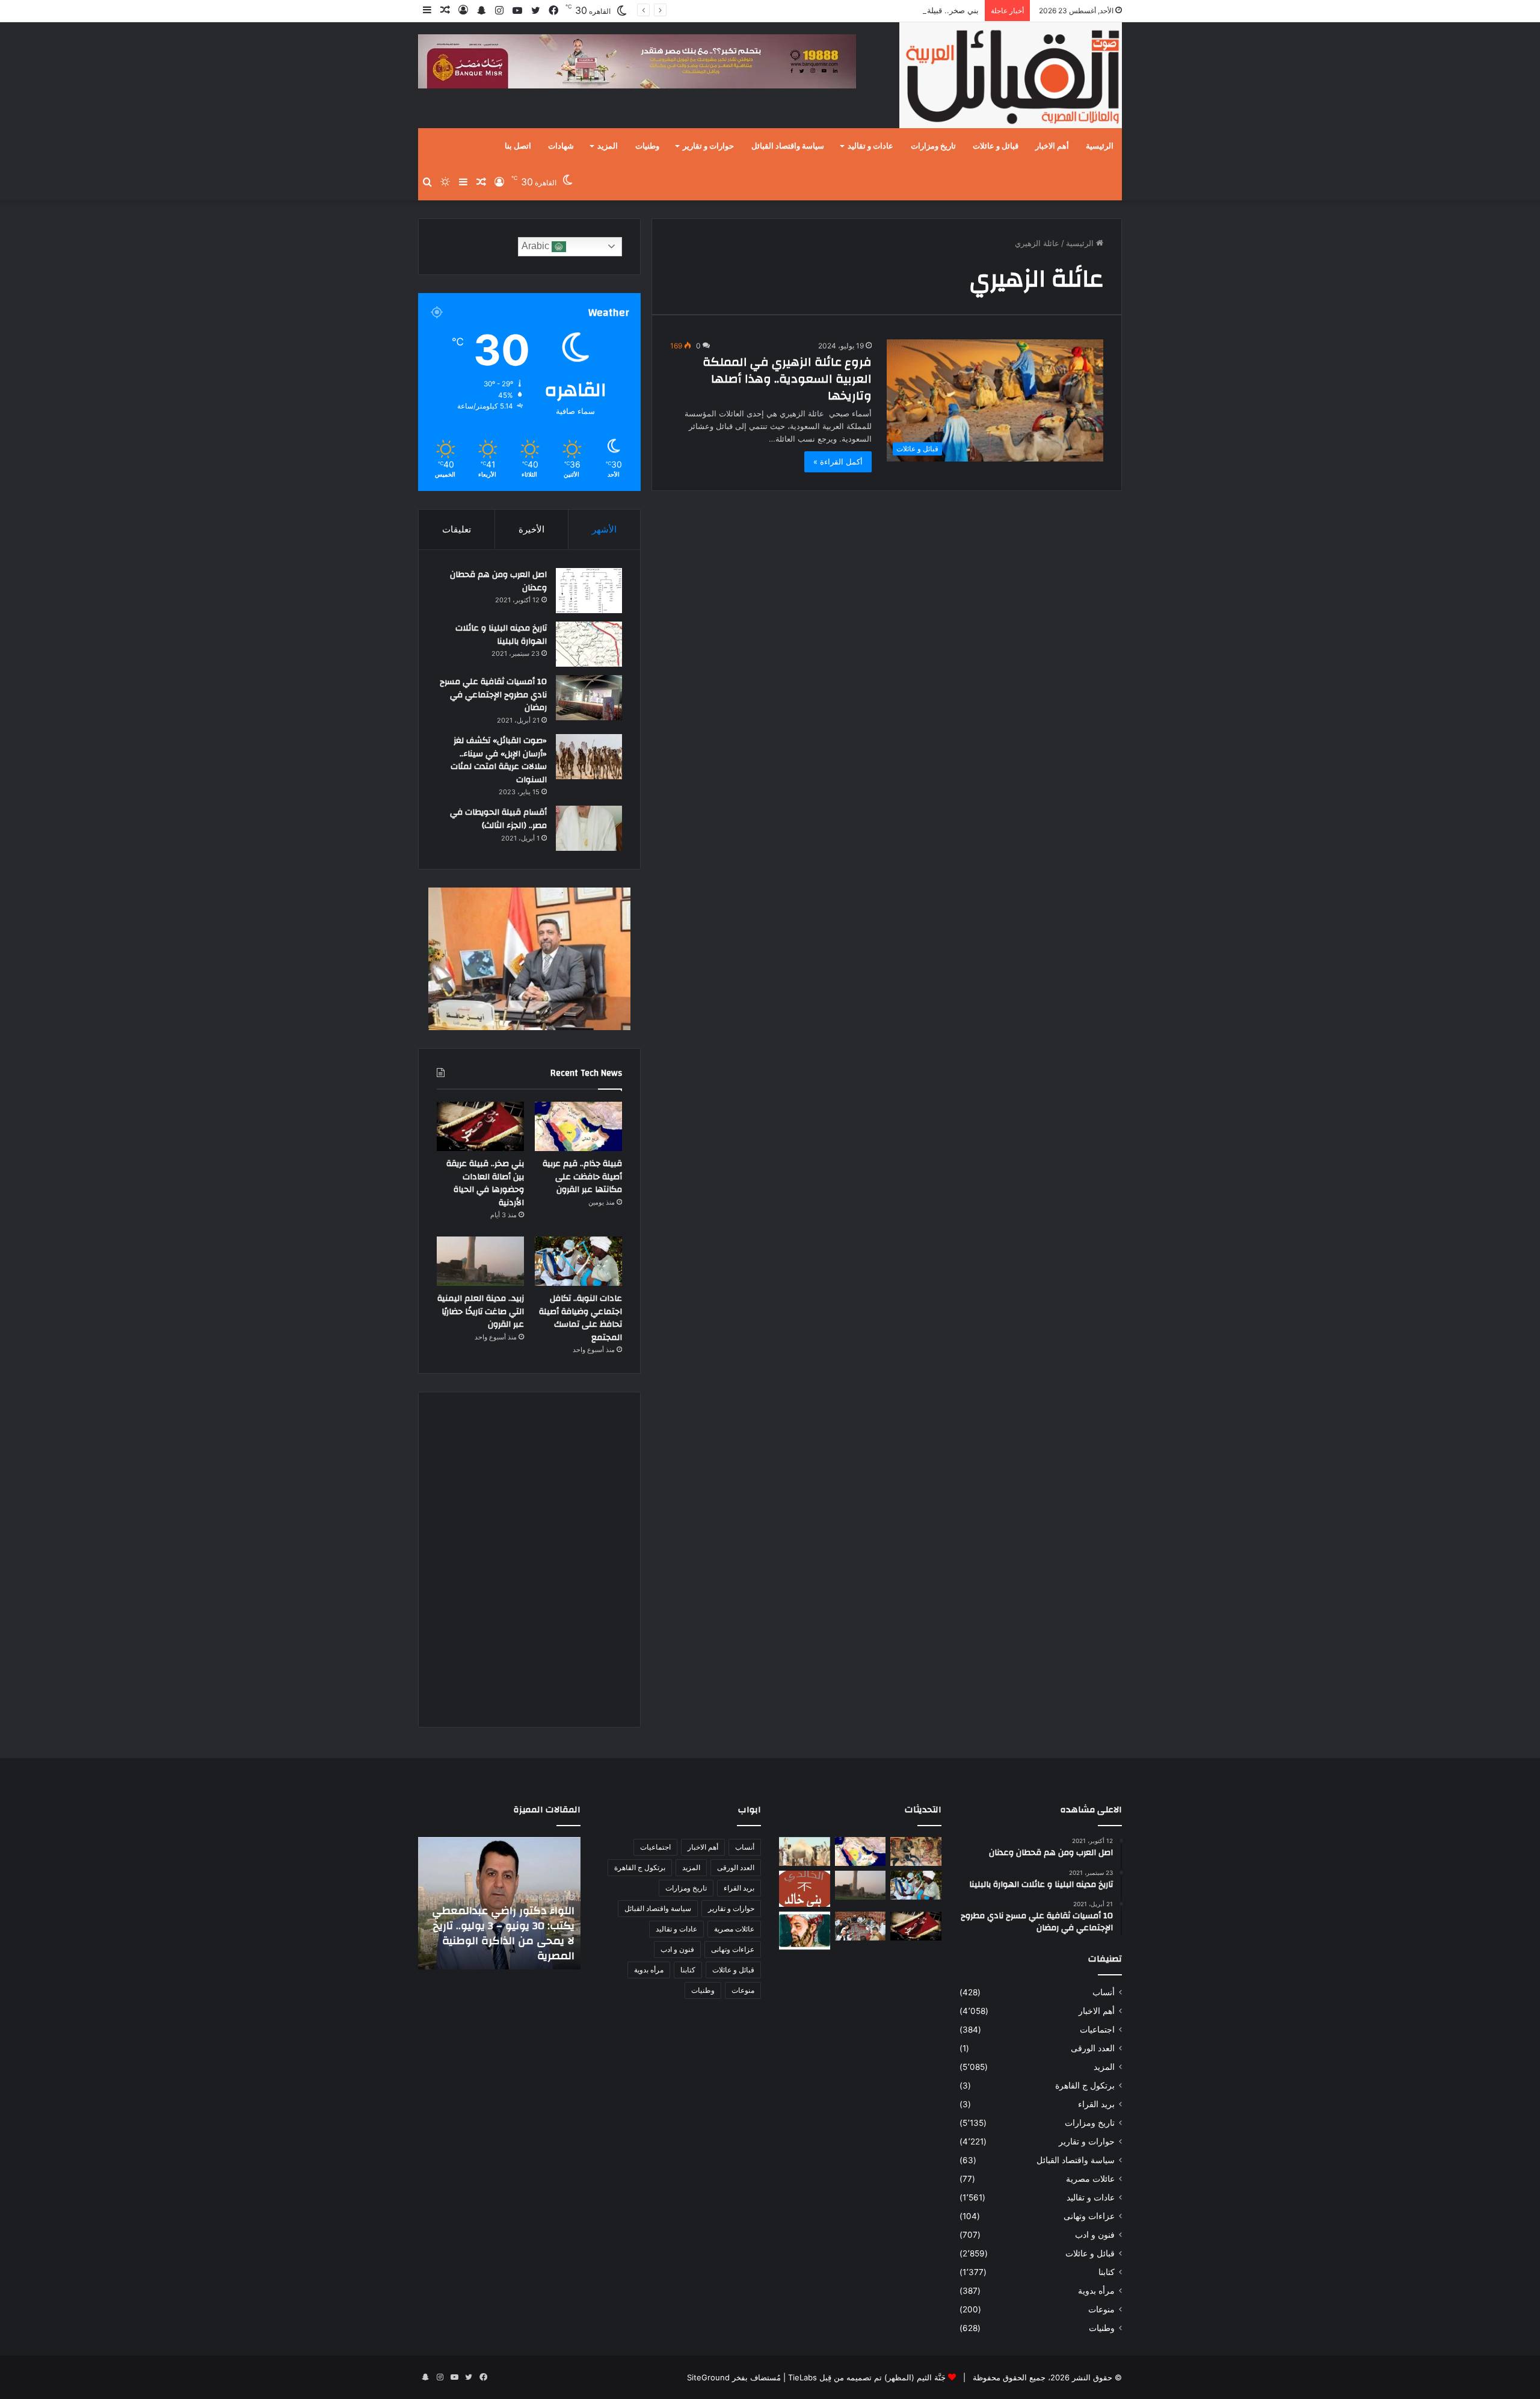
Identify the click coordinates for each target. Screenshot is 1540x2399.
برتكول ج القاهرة (1085, 2086)
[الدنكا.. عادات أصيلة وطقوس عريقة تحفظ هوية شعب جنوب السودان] (805, 1851)
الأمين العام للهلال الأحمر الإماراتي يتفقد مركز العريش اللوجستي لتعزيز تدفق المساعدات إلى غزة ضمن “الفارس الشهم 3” (507, 1925)
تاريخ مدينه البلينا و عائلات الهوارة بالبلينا (501, 635)
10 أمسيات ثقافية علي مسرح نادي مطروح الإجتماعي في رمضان (493, 695)
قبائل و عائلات (996, 146)
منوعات (1101, 2309)
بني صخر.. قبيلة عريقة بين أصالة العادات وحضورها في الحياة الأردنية (866, 10)
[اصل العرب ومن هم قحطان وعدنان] (589, 591)
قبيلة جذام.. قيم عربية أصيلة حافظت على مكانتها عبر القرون (582, 1177)
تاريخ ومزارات (933, 146)
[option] (499, 1903)
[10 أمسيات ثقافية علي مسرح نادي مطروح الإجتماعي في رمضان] (589, 698)
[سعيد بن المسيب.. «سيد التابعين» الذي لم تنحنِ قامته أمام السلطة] (805, 1931)
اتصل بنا (518, 146)
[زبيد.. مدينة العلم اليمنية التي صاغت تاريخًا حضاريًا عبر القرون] (480, 1261)
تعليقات (457, 529)
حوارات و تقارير (708, 146)
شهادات (561, 146)
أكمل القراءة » (838, 462)
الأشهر (604, 529)
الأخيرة (531, 529)
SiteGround (708, 2377)
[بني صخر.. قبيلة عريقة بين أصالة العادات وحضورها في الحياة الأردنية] (480, 1126)
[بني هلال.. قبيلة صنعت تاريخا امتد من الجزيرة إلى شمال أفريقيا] (916, 1851)
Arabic (537, 246)
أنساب (1104, 1992)
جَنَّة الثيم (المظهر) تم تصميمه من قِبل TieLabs (867, 2377)
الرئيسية (1100, 146)
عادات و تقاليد (870, 146)
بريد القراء (1096, 2104)
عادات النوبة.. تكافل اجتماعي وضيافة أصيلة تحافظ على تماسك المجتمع (581, 1318)
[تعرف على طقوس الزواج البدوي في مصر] (861, 1926)
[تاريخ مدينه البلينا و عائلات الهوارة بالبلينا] (589, 644)
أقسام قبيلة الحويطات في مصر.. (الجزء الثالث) (498, 819)
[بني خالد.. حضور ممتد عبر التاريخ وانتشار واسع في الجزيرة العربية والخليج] (805, 1889)
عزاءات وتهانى (1089, 2216)
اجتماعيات (1097, 2030)
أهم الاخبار (1052, 146)
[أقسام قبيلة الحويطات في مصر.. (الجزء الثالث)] (589, 828)
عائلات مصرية (1090, 2179)
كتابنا (1107, 2272)
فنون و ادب (1095, 2235)
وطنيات (647, 146)
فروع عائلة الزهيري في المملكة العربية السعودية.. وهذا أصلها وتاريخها (787, 379)
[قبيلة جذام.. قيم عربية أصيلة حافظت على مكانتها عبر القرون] (578, 1126)
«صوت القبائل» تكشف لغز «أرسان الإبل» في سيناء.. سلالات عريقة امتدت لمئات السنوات (499, 760)
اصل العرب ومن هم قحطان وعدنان (498, 581)
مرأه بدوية (1096, 2291)
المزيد (608, 146)
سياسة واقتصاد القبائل (788, 146)
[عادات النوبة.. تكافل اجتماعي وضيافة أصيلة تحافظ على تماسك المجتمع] (578, 1261)
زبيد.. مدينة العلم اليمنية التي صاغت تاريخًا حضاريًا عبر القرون (481, 1311)
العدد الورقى (1093, 2048)
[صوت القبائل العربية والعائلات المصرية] (1011, 77)
